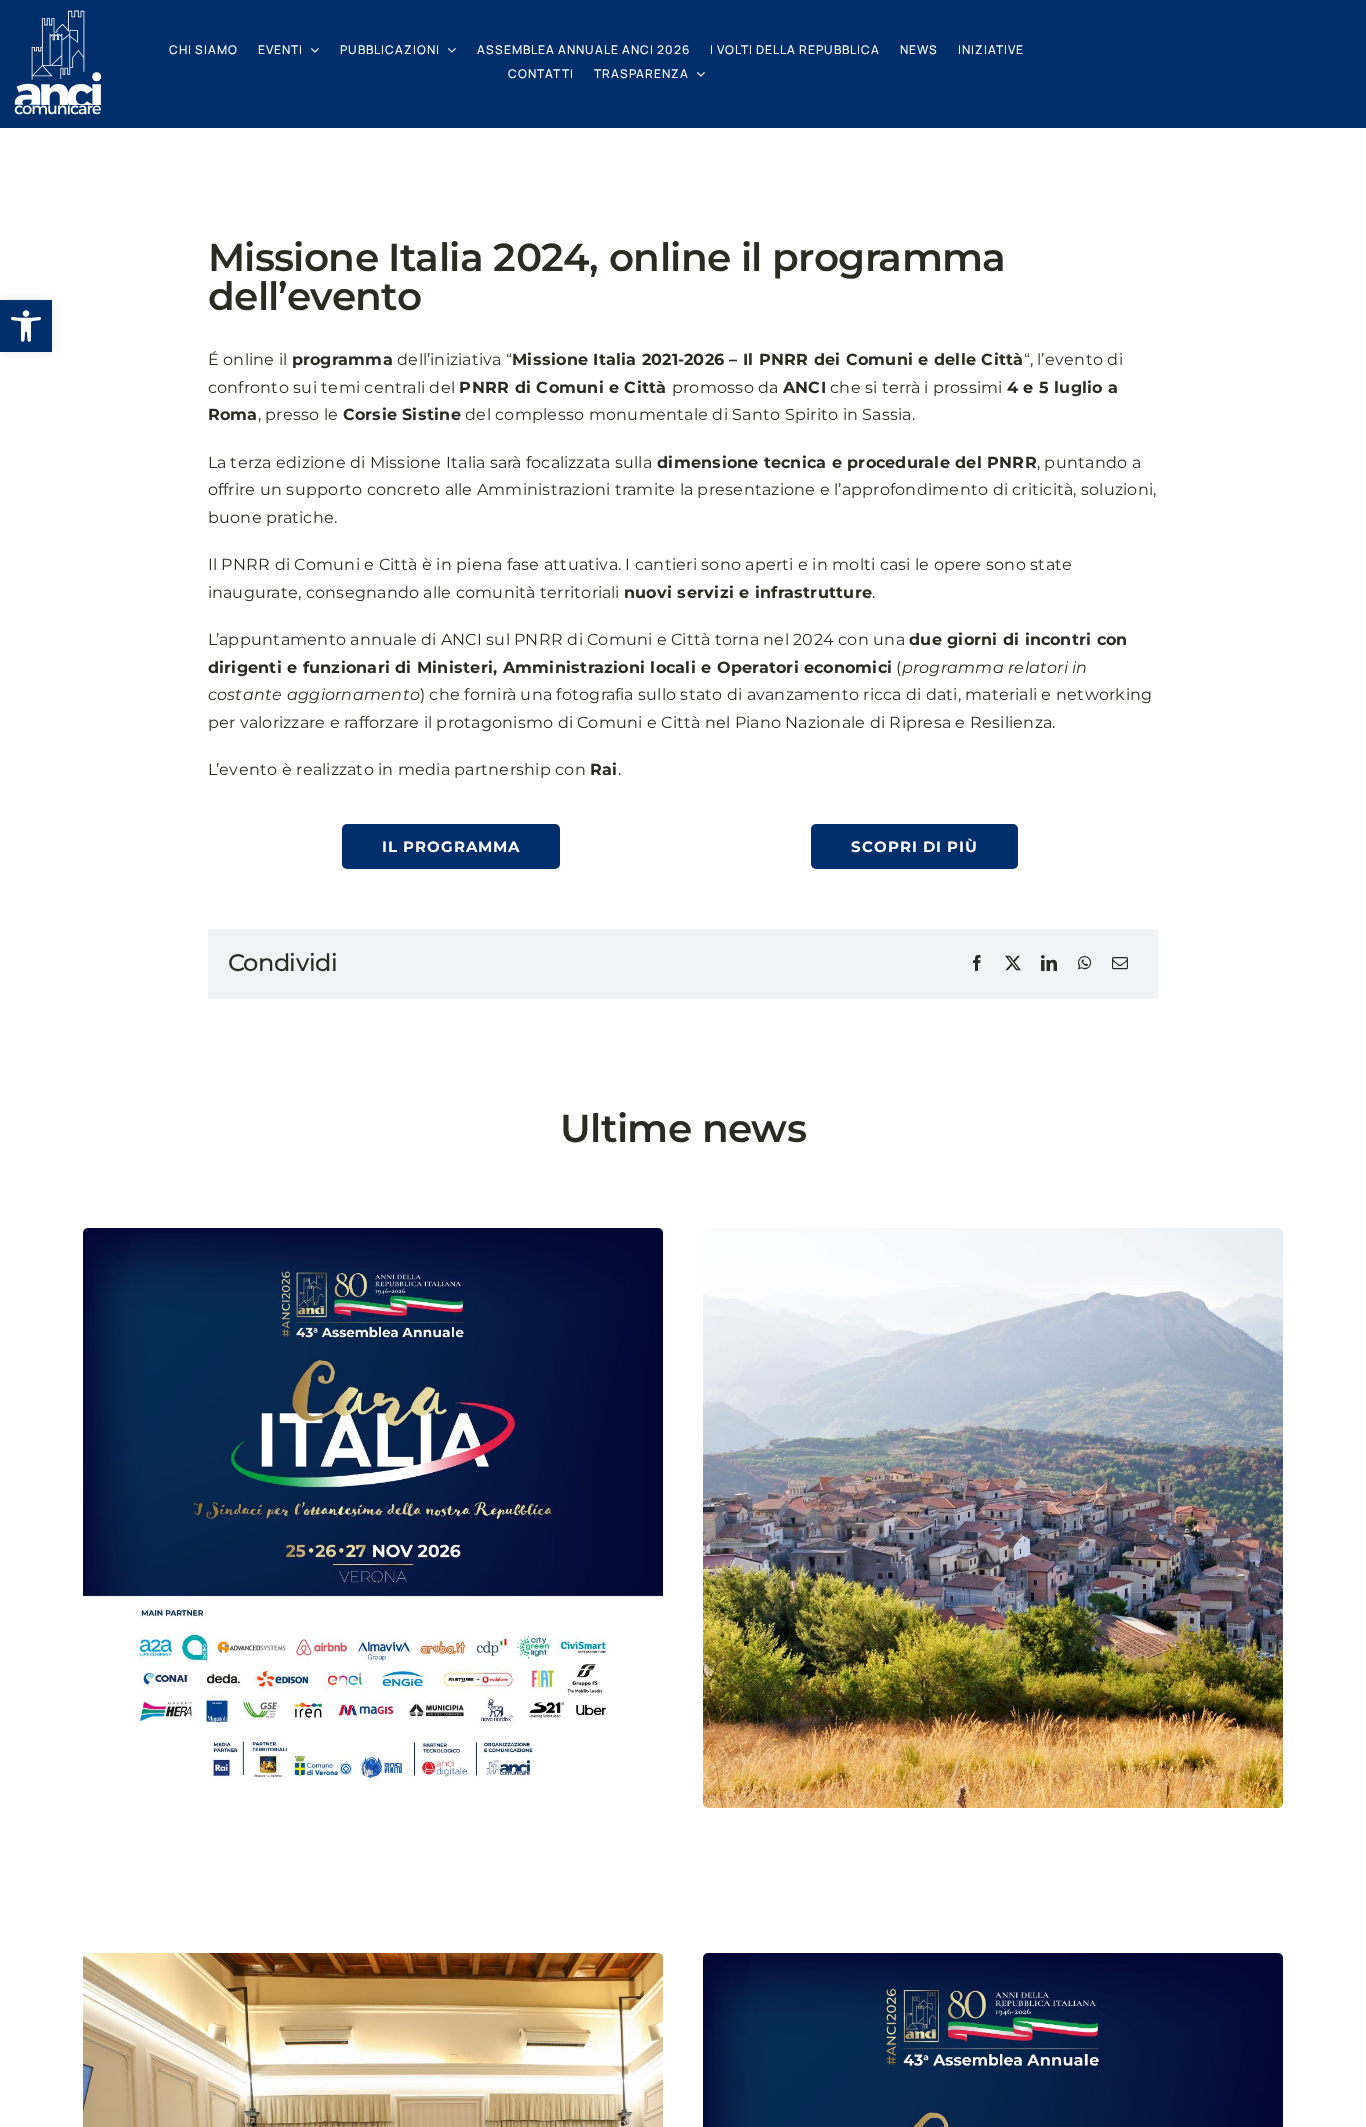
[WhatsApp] (1085, 964)
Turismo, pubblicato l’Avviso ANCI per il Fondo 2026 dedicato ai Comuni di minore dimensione (959, 1876)
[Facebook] (977, 964)
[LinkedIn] (1049, 964)
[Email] (1120, 964)
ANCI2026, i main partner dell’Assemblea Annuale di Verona (343, 1876)
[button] (26, 326)
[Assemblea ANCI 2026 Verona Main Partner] (373, 1235)
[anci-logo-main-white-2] (58, 17)
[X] (1013, 964)
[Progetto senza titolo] (993, 1235)
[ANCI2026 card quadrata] (993, 1960)
